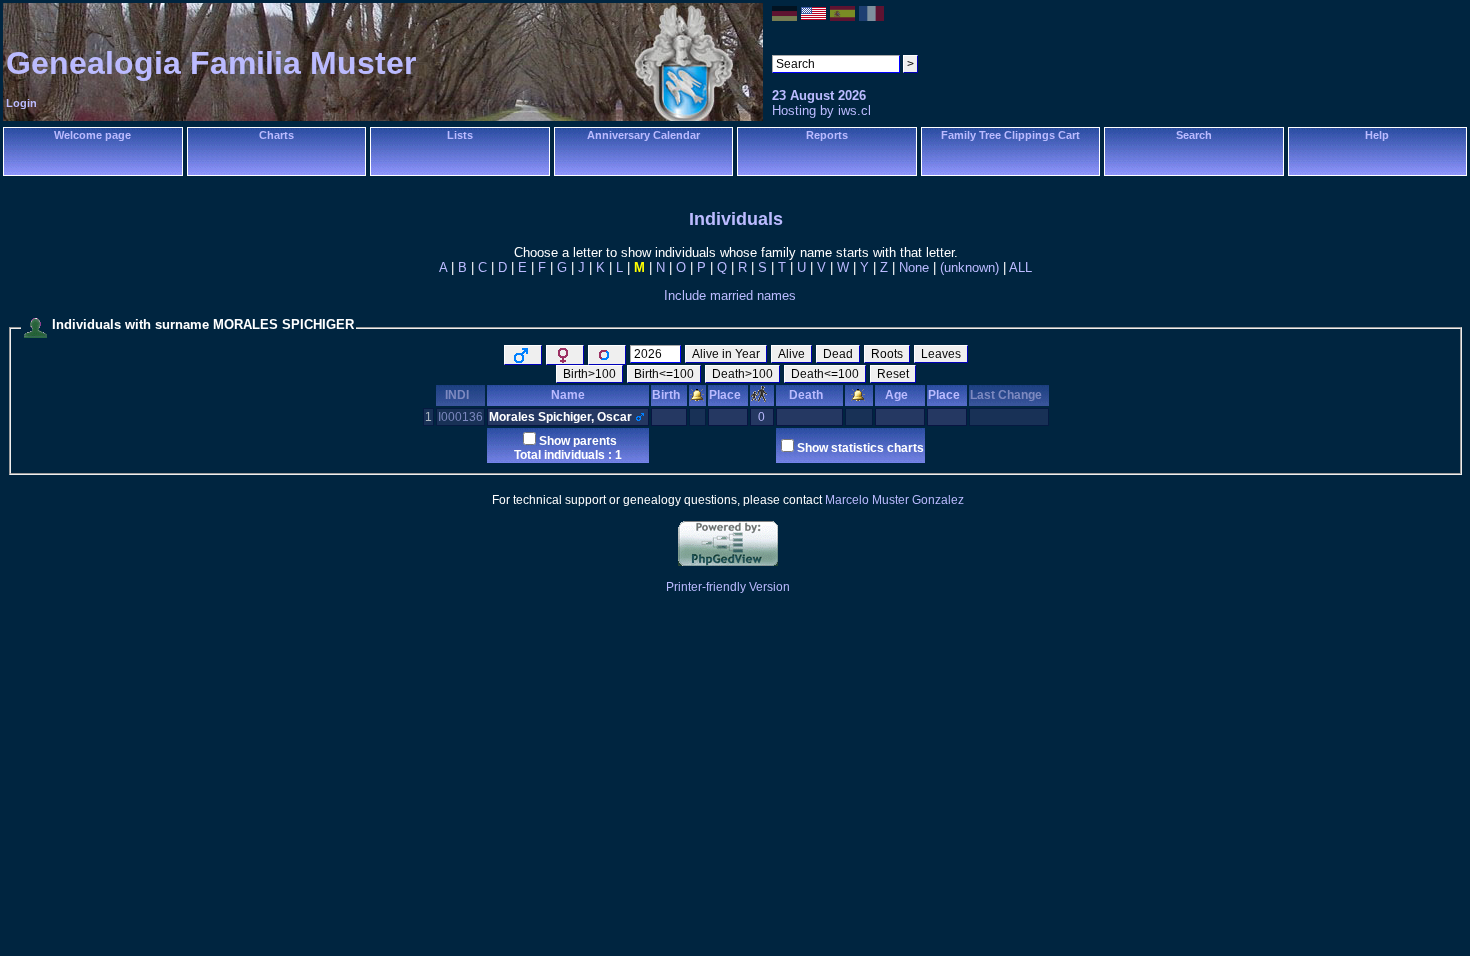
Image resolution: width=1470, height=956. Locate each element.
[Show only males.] (523, 354)
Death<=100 (825, 374)
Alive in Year (726, 354)
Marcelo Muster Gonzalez (894, 500)
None (914, 267)
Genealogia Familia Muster (211, 63)
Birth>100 (589, 374)
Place (725, 395)
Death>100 (742, 374)
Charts (276, 135)
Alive (791, 354)
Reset (893, 374)
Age (896, 395)
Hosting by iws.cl (821, 110)
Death (806, 395)
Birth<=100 (664, 374)
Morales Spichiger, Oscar (560, 417)
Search (1194, 135)
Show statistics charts (860, 448)
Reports (827, 135)
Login (21, 103)
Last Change (1006, 395)
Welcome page (92, 135)
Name (568, 395)
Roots (887, 354)
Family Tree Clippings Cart (1010, 135)
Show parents (578, 441)
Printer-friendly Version (728, 587)
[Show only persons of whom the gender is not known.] (607, 354)
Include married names (730, 295)
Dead (838, 354)
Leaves (941, 354)
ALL (1020, 267)
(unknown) (969, 267)
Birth (666, 395)
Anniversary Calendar (643, 135)
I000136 (460, 417)
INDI (457, 395)
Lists (460, 135)
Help (1377, 135)
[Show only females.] (565, 354)
